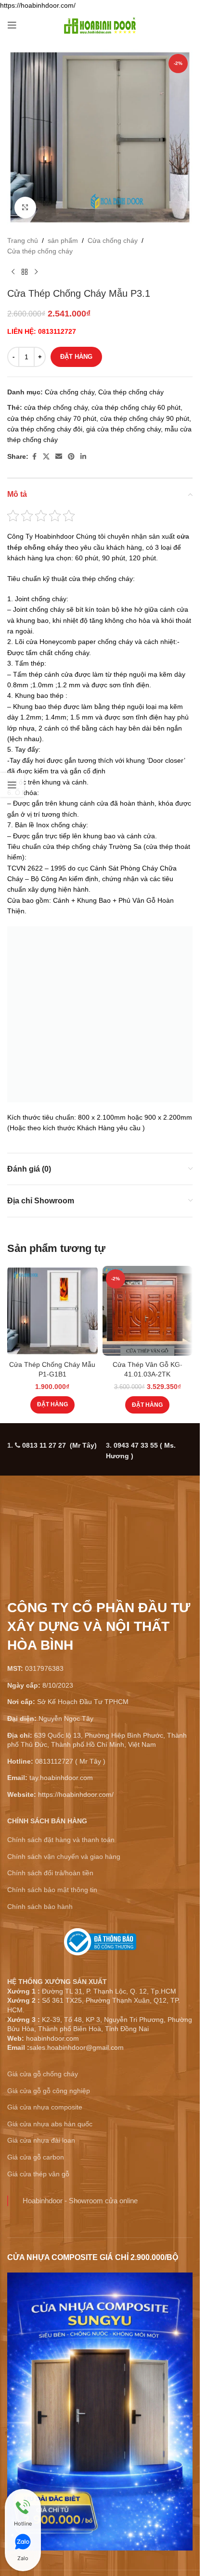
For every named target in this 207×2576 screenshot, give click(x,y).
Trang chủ (23, 240)
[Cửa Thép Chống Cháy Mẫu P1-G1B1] (52, 1311)
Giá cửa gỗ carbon (36, 2157)
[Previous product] (13, 272)
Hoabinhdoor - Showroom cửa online (80, 2201)
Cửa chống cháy (113, 240)
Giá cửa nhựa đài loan (41, 2140)
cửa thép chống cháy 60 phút (136, 407)
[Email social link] (59, 457)
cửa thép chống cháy (56, 407)
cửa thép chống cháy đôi (45, 429)
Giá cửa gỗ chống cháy (43, 2074)
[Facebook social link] (34, 457)
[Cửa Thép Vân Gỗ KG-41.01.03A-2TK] (148, 1311)
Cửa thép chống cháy (40, 251)
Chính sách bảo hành (40, 1907)
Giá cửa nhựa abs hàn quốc (50, 2124)
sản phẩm (63, 240)
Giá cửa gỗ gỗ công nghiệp (49, 2091)
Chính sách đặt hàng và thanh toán (61, 1840)
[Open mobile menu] (12, 25)
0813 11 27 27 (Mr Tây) (59, 1445)
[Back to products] (25, 272)
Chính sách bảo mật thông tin (52, 1890)
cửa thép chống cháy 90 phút (145, 418)
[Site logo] (100, 25)
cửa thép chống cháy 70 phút (52, 418)
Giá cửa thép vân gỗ (38, 2174)
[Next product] (36, 272)
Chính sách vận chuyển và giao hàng (64, 1856)
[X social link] (46, 457)
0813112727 (57, 331)
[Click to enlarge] (25, 208)
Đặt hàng (76, 357)
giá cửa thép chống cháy (123, 429)
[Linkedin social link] (83, 457)
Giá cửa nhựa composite (45, 2107)
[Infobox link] (100, 1945)
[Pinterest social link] (71, 457)
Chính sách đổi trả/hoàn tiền (50, 1873)
